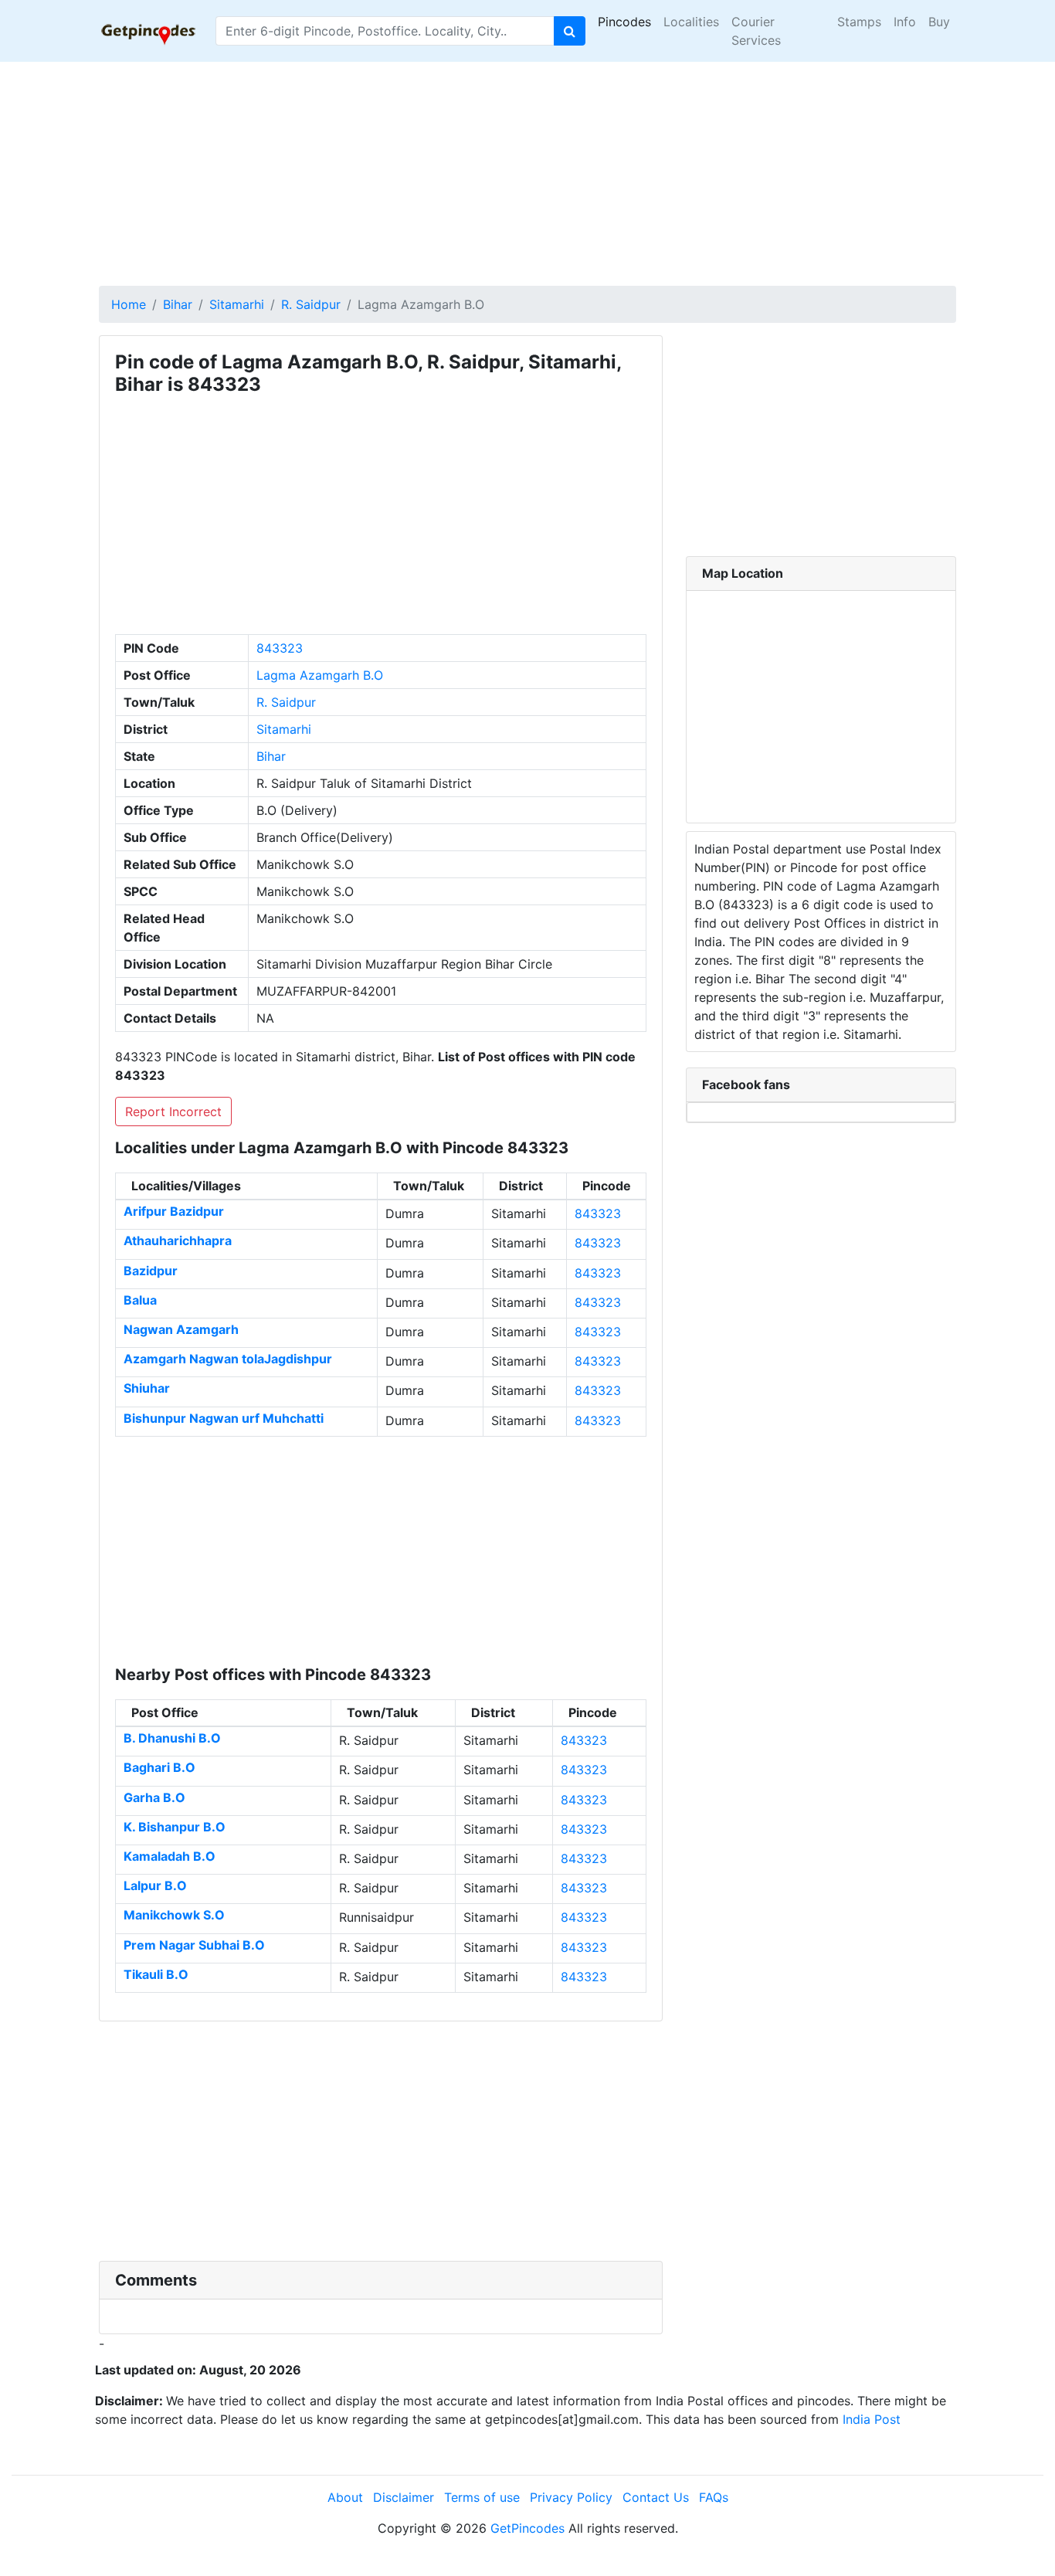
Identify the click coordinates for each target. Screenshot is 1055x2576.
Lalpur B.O (155, 1885)
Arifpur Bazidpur (174, 1211)
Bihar (178, 304)
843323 (280, 648)
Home (129, 304)
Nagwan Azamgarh (181, 1329)
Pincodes (624, 22)
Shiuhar (147, 1388)
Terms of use (482, 2497)
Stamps (859, 22)
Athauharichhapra (178, 1240)
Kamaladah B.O (170, 1856)
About (345, 2497)
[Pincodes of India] (148, 31)
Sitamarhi (237, 304)
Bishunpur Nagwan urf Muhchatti (224, 1418)
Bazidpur (151, 1271)
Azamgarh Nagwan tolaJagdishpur (228, 1359)
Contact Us (656, 2497)
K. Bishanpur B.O (175, 1827)
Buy (939, 22)
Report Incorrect (173, 1112)
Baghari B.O (159, 1767)
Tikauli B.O (156, 1974)
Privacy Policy (571, 2497)
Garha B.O (154, 1797)
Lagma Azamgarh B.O (320, 675)
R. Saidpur (311, 304)
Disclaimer (404, 2497)
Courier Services (756, 31)
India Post (872, 2419)
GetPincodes (527, 2528)
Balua (140, 1300)
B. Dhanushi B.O (172, 1738)
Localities (691, 22)
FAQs (714, 2497)
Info (905, 22)
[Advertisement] (527, 170)
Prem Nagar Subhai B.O (194, 1945)
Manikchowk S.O (174, 1915)
